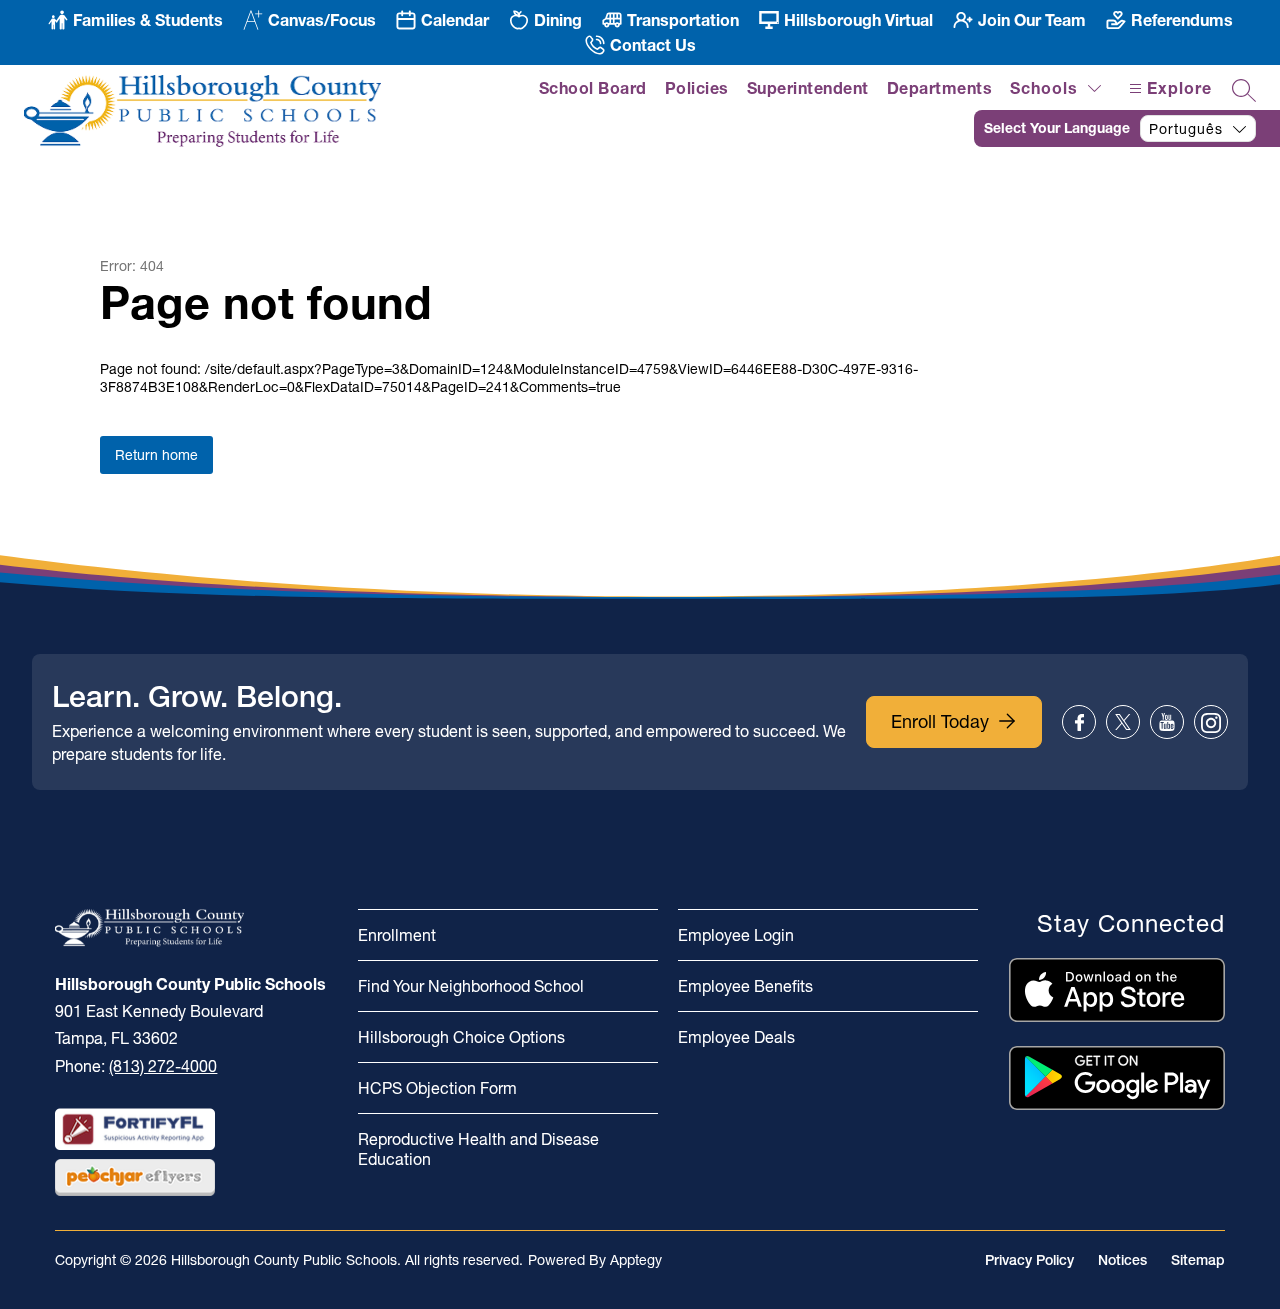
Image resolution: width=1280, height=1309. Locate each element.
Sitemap (1198, 1260)
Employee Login (736, 935)
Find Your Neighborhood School (471, 986)
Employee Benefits (745, 986)
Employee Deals (736, 1037)
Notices (1122, 1260)
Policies (697, 88)
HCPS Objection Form (437, 1088)
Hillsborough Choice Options (461, 1037)
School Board (593, 88)
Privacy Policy (1029, 1260)
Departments (940, 88)
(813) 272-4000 (163, 1066)
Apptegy (636, 1260)
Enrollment (397, 935)
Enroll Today (940, 721)
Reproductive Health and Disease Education (478, 1149)
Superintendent (808, 88)
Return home (156, 455)
